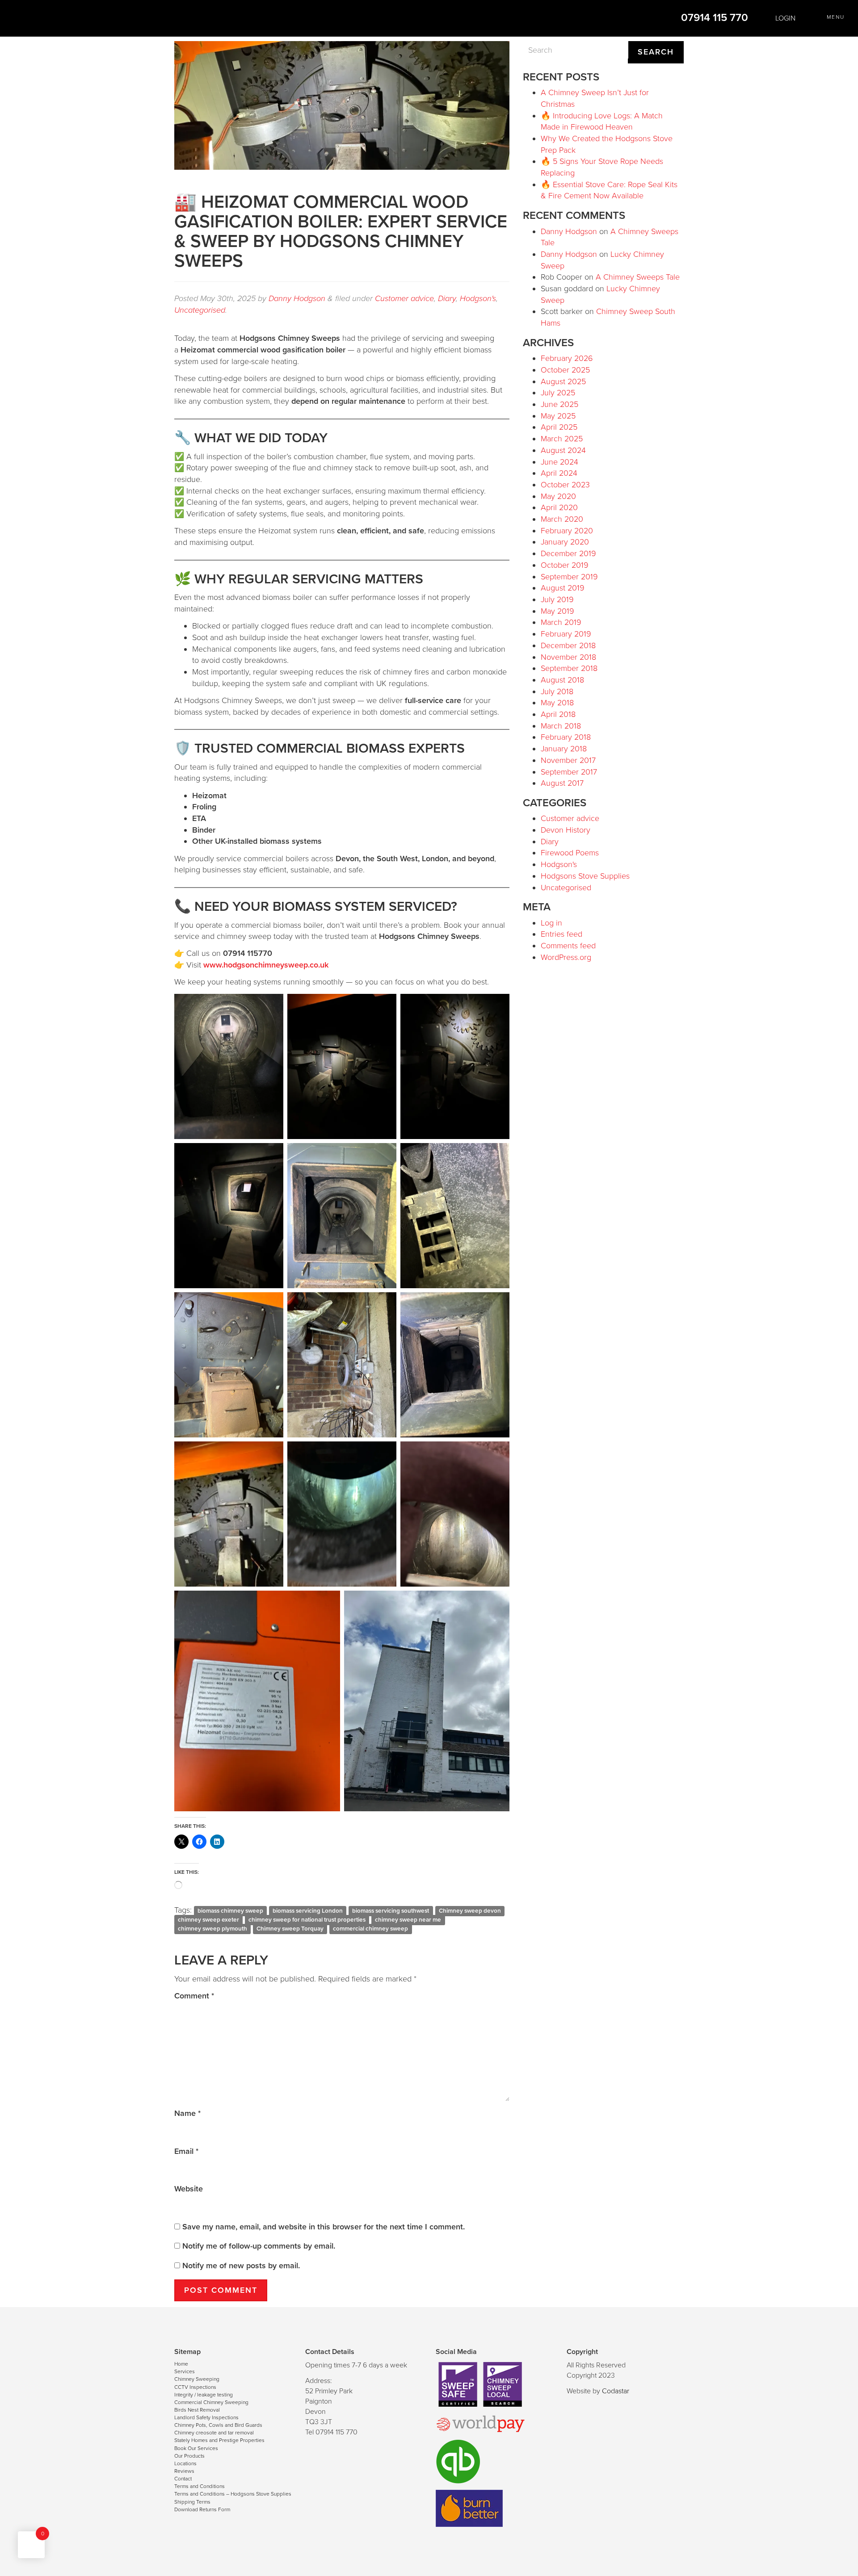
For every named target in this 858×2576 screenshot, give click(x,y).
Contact (183, 2479)
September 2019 (569, 577)
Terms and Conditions (200, 2486)
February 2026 (567, 358)
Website (189, 2189)
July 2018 (557, 691)
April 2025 (559, 427)
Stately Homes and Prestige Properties (219, 2440)
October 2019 (565, 565)
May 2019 (557, 611)
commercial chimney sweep (370, 1929)
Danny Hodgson (297, 298)
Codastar (616, 2391)
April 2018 (558, 714)
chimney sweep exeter (208, 1920)
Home (181, 2364)
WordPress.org (566, 957)
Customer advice (404, 298)
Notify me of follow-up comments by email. (259, 2246)
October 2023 (565, 485)
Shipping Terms (192, 2502)
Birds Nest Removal (197, 2410)
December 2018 (568, 645)
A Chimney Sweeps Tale (638, 277)
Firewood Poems (570, 853)
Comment (194, 1996)
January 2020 (565, 542)
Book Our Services (196, 2448)
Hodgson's (478, 298)
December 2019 (568, 553)
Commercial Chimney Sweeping (211, 2402)
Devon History (566, 830)
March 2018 (561, 726)
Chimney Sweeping (197, 2379)
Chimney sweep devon (470, 1911)
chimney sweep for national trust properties (307, 1920)
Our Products (189, 2456)
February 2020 (567, 531)
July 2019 (557, 599)
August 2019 (563, 588)
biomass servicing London (308, 1911)
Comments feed (568, 946)
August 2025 (563, 381)
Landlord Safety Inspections (206, 2417)
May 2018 (557, 703)
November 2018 (568, 657)
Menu (836, 17)
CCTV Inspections (195, 2387)
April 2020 (559, 507)
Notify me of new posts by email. (241, 2266)
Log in (551, 923)
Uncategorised (200, 310)
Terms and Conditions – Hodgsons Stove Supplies (233, 2494)
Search (656, 52)
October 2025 (565, 370)
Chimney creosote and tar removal (214, 2433)
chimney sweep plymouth (212, 1929)
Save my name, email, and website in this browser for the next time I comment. (324, 2227)
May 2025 (558, 416)
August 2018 (562, 680)
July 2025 (558, 393)
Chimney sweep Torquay (290, 1929)
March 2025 (562, 439)
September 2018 (569, 668)
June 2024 (559, 462)
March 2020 (562, 519)
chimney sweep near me (408, 1920)
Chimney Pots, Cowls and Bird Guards (218, 2425)
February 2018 (566, 737)
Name (187, 2113)
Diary (447, 298)
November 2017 (568, 760)
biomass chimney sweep (230, 1911)
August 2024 (563, 450)
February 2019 (566, 634)
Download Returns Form (202, 2509)
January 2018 (564, 749)
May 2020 (558, 496)
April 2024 (559, 473)
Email (186, 2151)
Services (185, 2371)
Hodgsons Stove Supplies (585, 876)
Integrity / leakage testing (204, 2395)
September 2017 (569, 772)
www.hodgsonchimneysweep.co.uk (266, 965)
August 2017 (562, 783)
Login (784, 18)
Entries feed (561, 934)
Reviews (184, 2471)
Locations (185, 2463)
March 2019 (561, 622)
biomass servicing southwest (391, 1911)
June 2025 (559, 404)
